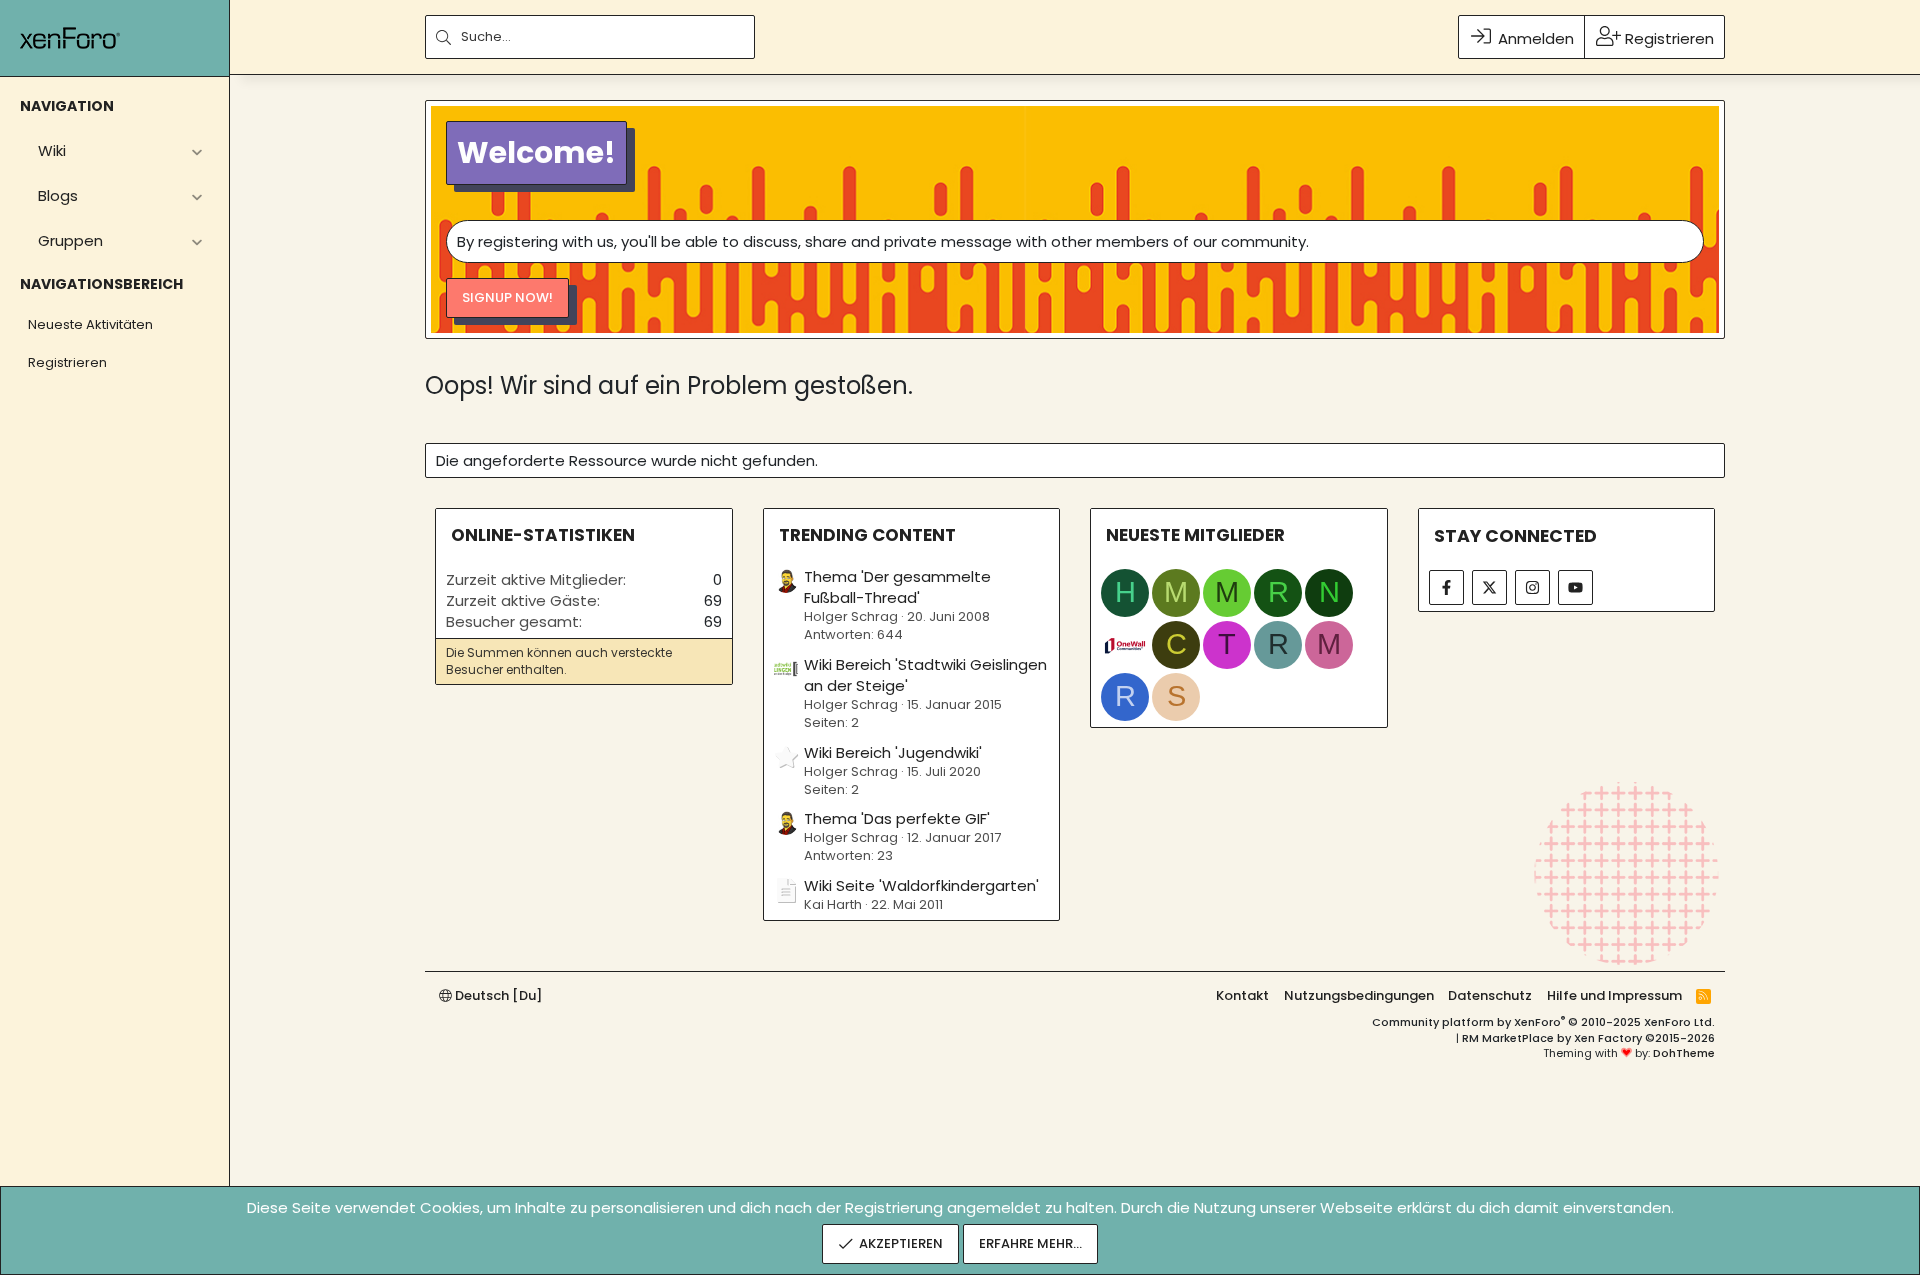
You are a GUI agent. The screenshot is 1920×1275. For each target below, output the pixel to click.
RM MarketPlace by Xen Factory (1588, 1038)
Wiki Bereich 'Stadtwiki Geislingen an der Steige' (925, 675)
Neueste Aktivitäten (90, 324)
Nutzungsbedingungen (1359, 995)
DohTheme (1684, 1053)
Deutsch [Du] (497, 995)
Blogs (58, 195)
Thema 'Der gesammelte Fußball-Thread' (897, 587)
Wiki (52, 150)
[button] (196, 150)
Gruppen (70, 240)
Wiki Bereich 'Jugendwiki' (893, 752)
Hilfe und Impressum (1614, 995)
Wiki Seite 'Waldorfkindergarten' (921, 885)
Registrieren (67, 362)
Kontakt (1242, 995)
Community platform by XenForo (1543, 1022)
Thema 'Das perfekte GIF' (897, 818)
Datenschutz (1490, 995)
